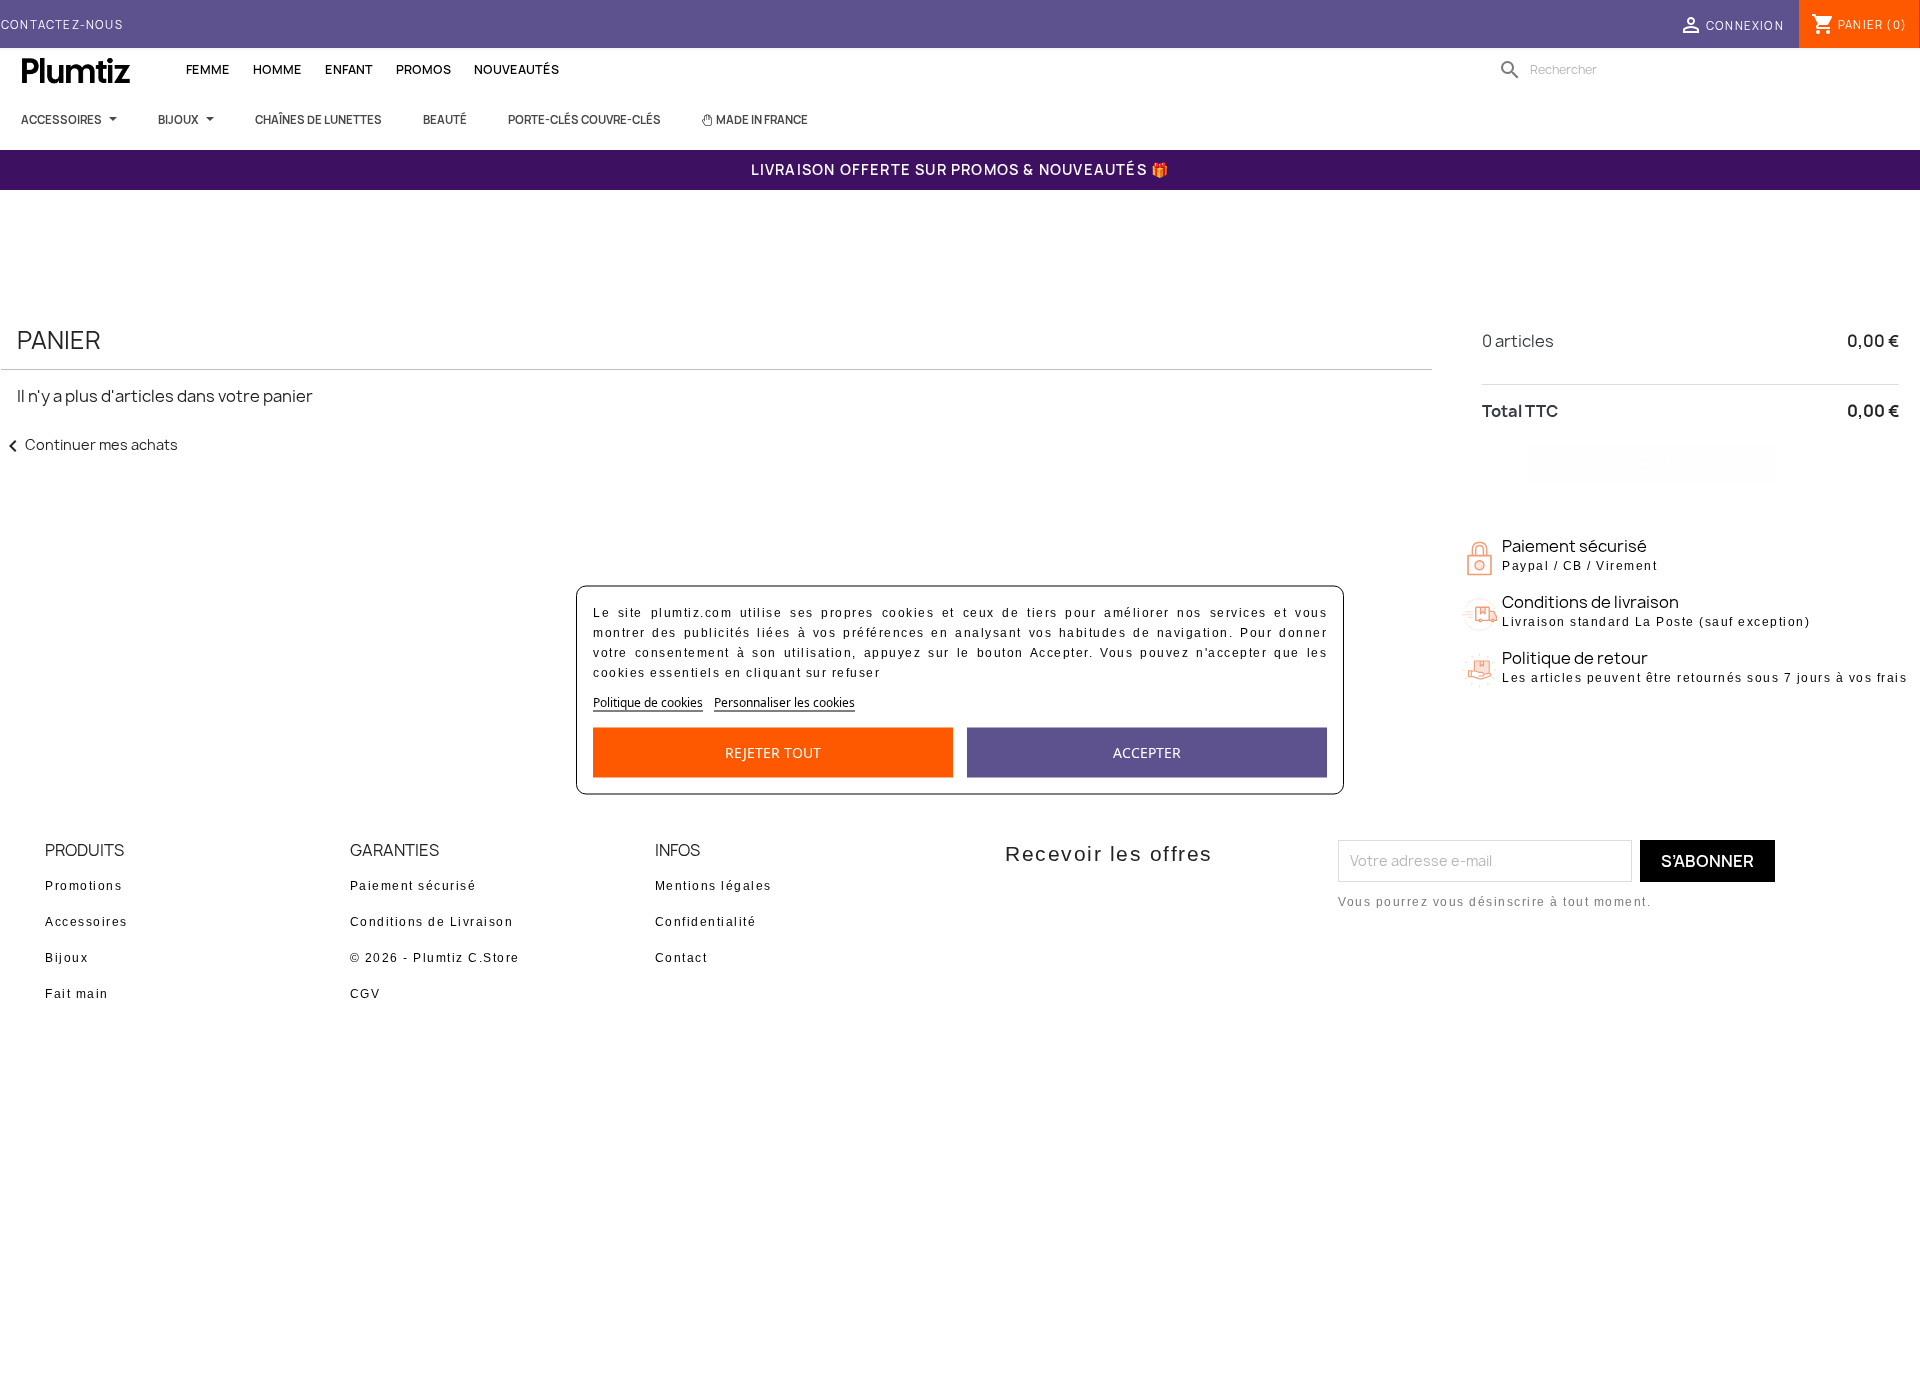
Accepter (1147, 752)
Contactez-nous (62, 24)
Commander (1690, 464)
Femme (208, 69)
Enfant (349, 69)
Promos (423, 69)
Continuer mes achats (89, 444)
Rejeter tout (773, 752)
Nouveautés (516, 69)
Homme (277, 69)
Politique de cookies (648, 702)
